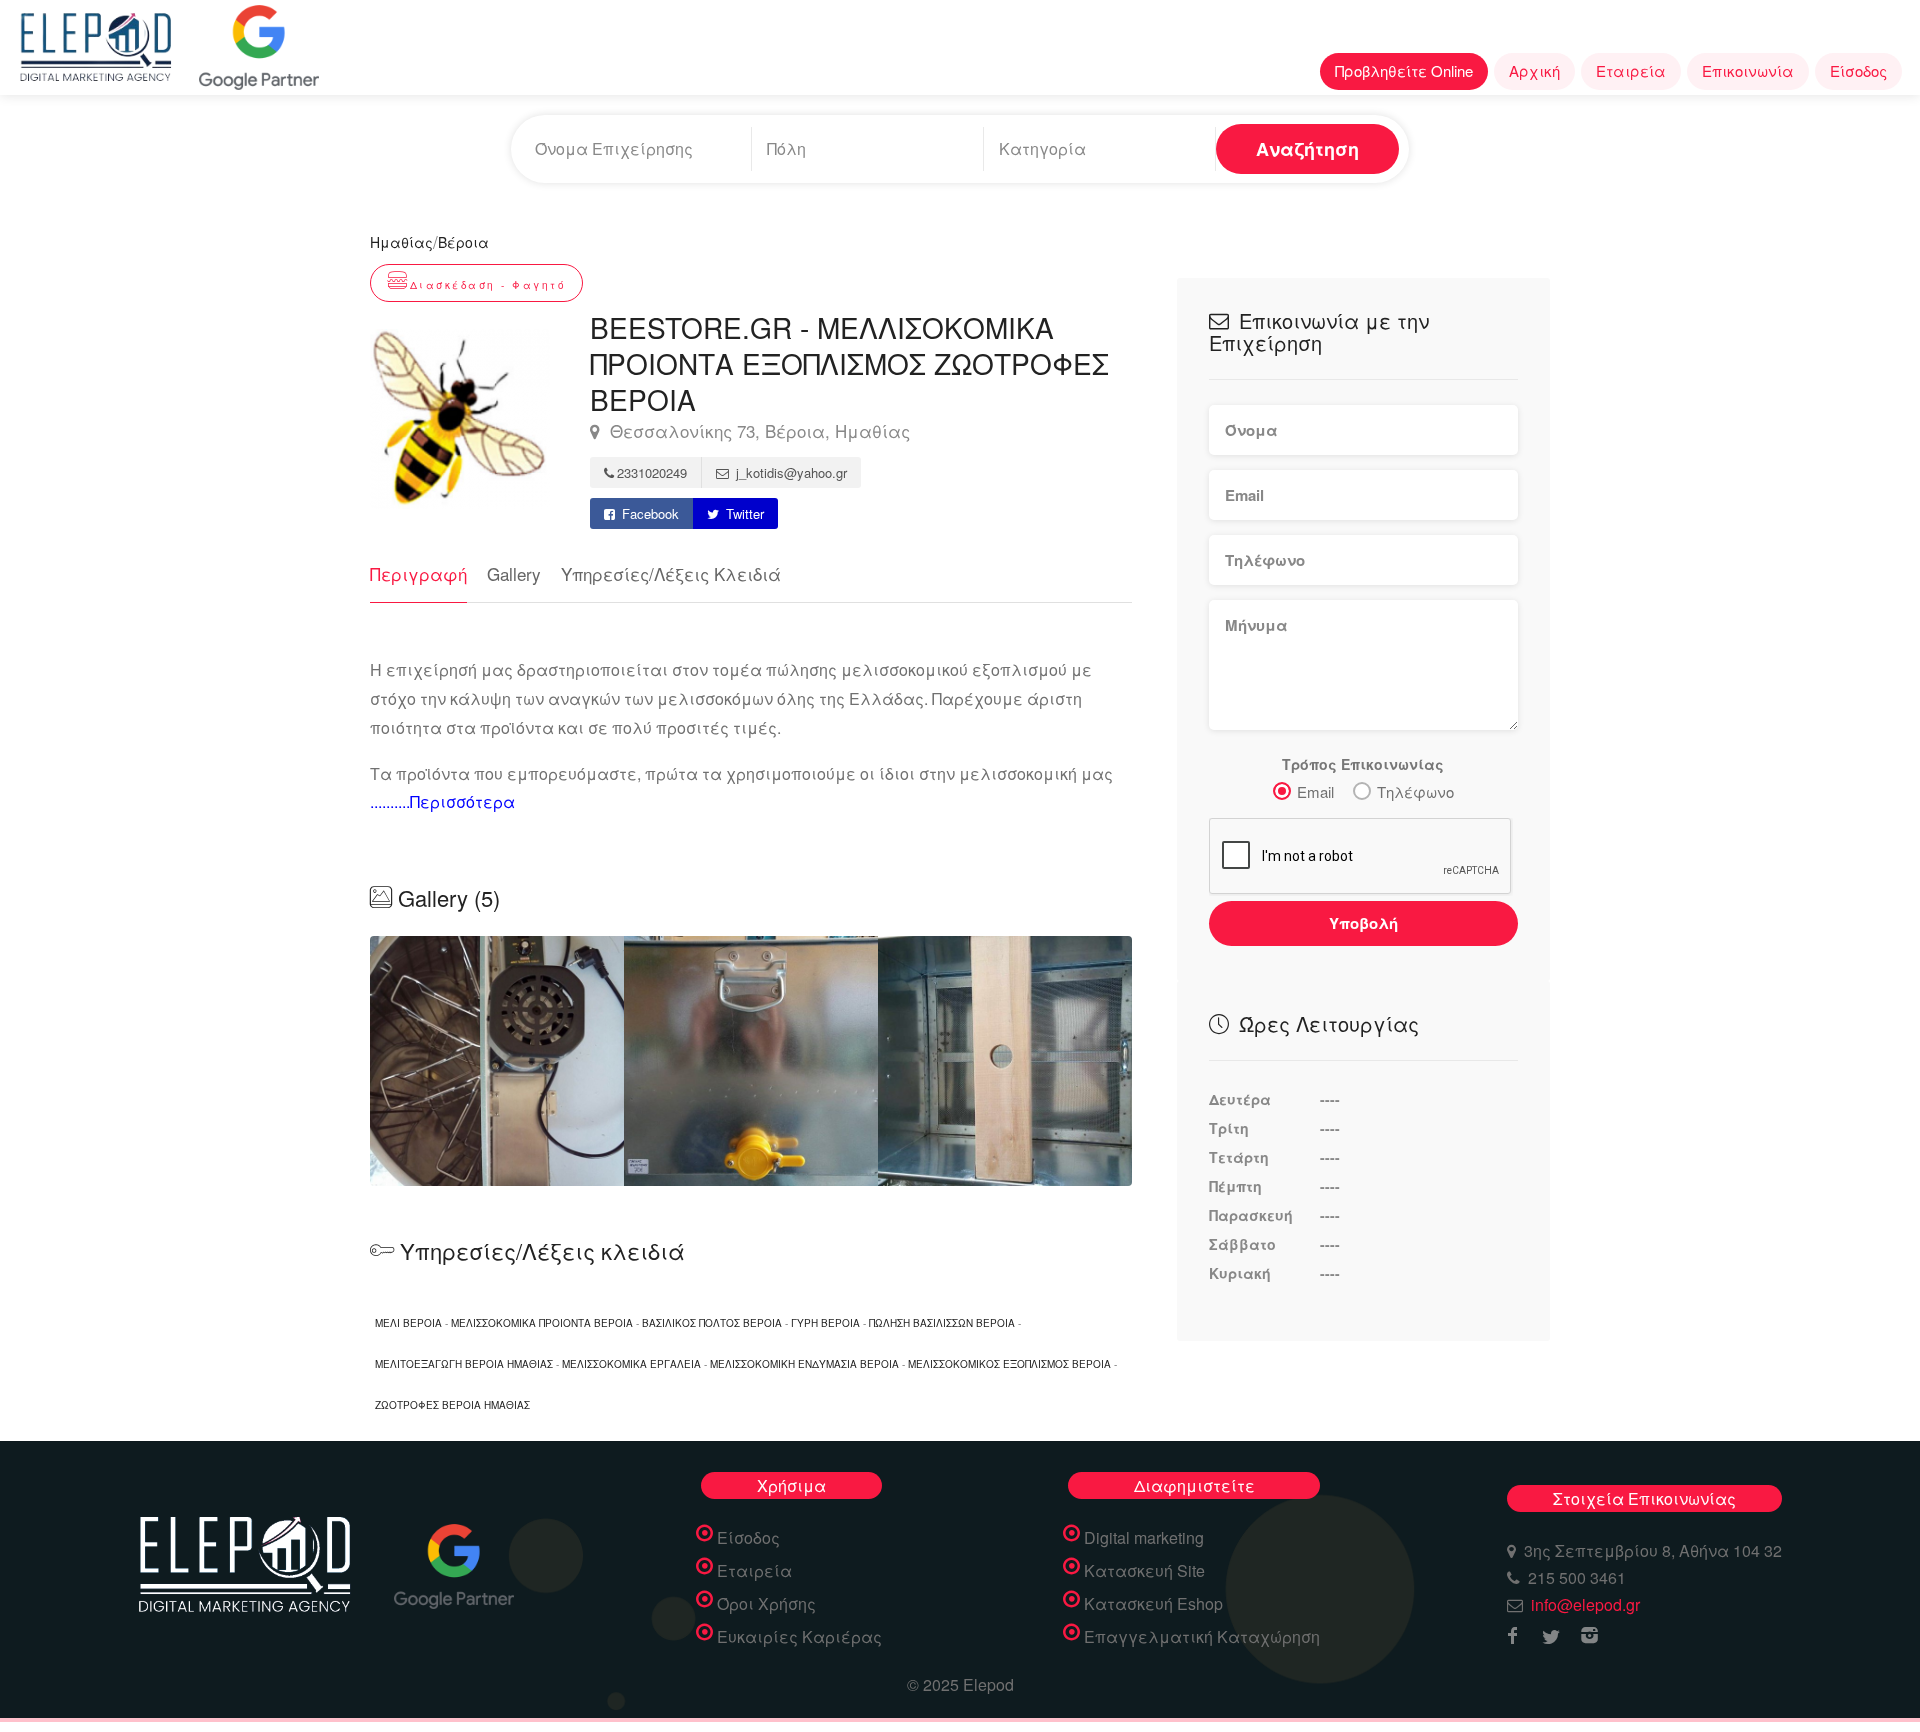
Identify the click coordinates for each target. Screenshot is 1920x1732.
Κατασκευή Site (1144, 1571)
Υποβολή (1363, 923)
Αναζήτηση (1307, 149)
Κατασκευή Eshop (1153, 1604)
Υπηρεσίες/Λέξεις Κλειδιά (671, 573)
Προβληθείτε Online (1404, 70)
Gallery (514, 573)
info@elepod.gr (1585, 1604)
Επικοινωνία (1748, 70)
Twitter (743, 513)
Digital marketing (1144, 1538)
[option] (751, 1061)
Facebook (648, 513)
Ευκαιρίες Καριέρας (799, 1637)
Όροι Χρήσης (766, 1604)
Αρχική (1534, 70)
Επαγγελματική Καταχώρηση (1202, 1637)
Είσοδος (1858, 70)
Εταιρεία (1631, 70)
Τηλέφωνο (1415, 791)
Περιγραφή (418, 573)
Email (1315, 791)
